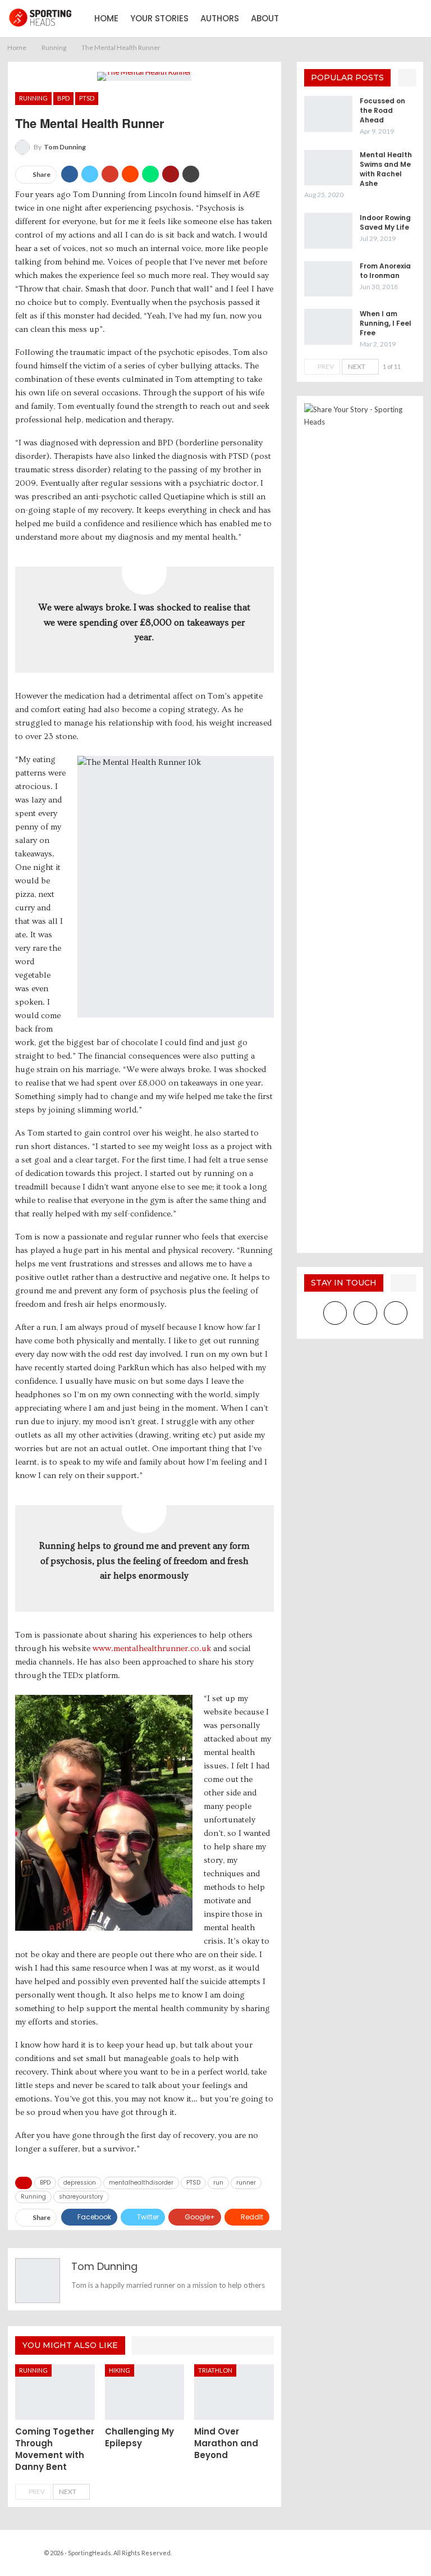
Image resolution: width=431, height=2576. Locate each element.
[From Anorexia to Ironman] (328, 279)
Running (33, 98)
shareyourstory (81, 2197)
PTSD (87, 98)
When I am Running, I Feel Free (386, 323)
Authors (220, 18)
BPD (63, 98)
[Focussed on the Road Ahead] (328, 114)
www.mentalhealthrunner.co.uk (152, 1649)
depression (80, 2183)
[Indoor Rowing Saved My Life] (328, 231)
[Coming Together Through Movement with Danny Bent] (55, 2392)
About (265, 18)
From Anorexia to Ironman (385, 271)
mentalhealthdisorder (141, 2183)
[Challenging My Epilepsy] (145, 2392)
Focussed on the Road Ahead (382, 110)
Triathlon (215, 2370)
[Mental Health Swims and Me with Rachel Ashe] (328, 168)
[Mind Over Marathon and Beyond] (234, 2392)
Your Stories (159, 18)
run (218, 2183)
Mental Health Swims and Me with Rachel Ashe (386, 169)
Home (106, 18)
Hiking (120, 2370)
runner (246, 2183)
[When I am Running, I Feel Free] (328, 327)
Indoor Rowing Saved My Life (385, 222)
